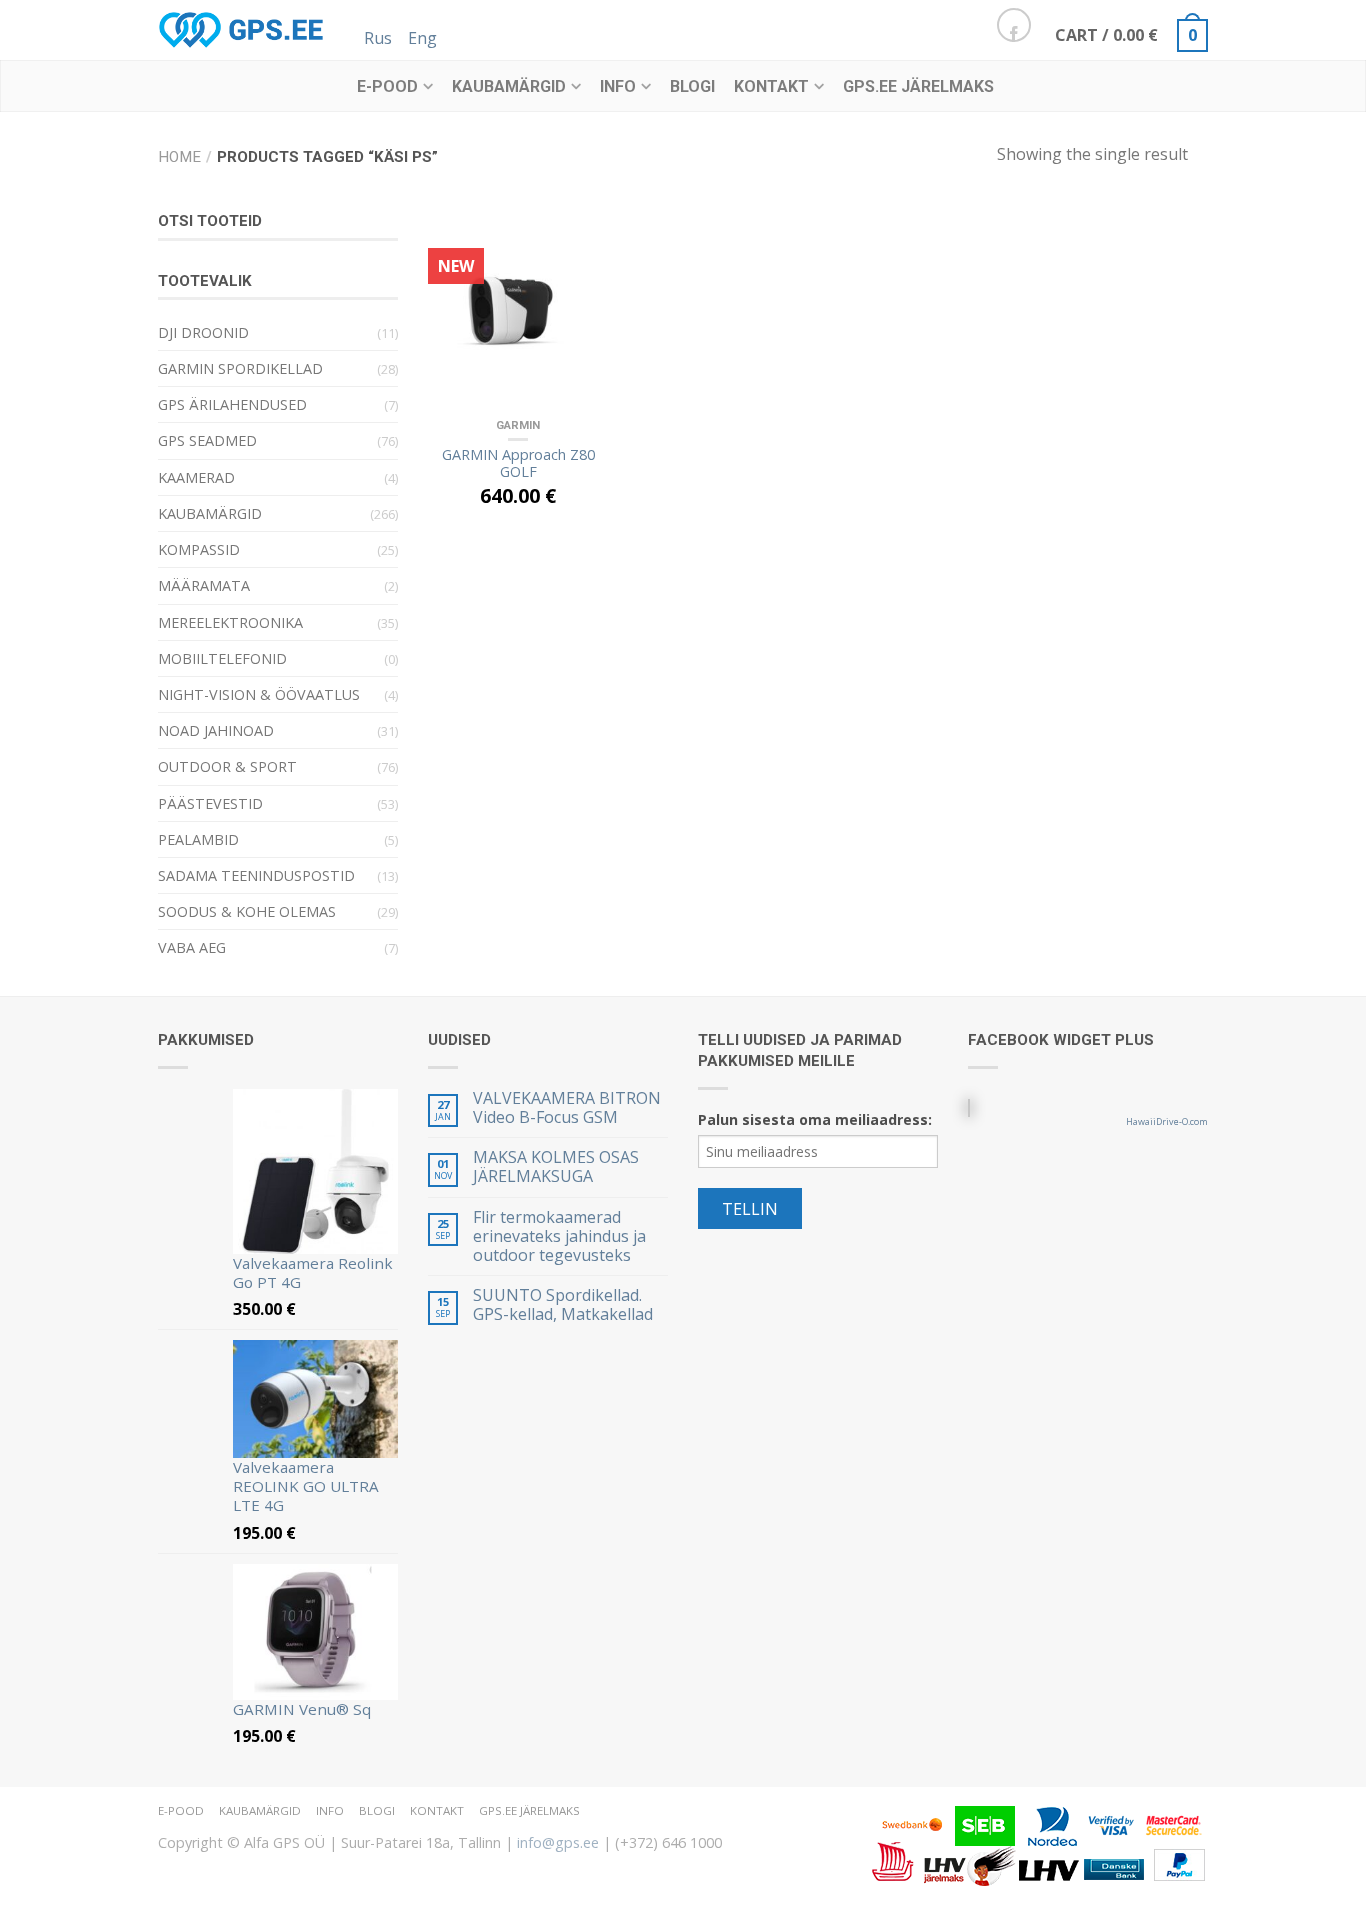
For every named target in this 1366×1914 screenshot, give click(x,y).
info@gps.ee (558, 1842)
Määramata (204, 585)
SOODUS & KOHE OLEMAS (247, 911)
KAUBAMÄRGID (509, 86)
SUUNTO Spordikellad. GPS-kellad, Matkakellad (563, 1305)
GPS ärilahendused (232, 404)
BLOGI (692, 86)
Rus (378, 38)
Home (179, 157)
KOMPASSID (199, 549)
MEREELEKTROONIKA (230, 622)
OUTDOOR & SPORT (227, 766)
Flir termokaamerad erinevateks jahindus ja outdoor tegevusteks (559, 1237)
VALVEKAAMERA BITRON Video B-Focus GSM (567, 1108)
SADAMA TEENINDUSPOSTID (256, 875)
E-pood (387, 86)
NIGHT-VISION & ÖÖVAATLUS (259, 694)
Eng (422, 38)
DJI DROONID (203, 332)
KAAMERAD (196, 477)
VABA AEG (192, 947)
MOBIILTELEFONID (222, 658)
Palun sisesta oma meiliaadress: (815, 1119)
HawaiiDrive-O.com (1167, 1121)
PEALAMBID (198, 839)
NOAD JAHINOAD (216, 730)
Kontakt (771, 86)
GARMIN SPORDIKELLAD (240, 368)
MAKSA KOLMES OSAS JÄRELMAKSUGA (556, 1167)
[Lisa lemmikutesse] (583, 233)
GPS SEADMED (207, 440)
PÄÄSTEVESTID (210, 803)
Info (618, 86)
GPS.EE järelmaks (918, 86)
